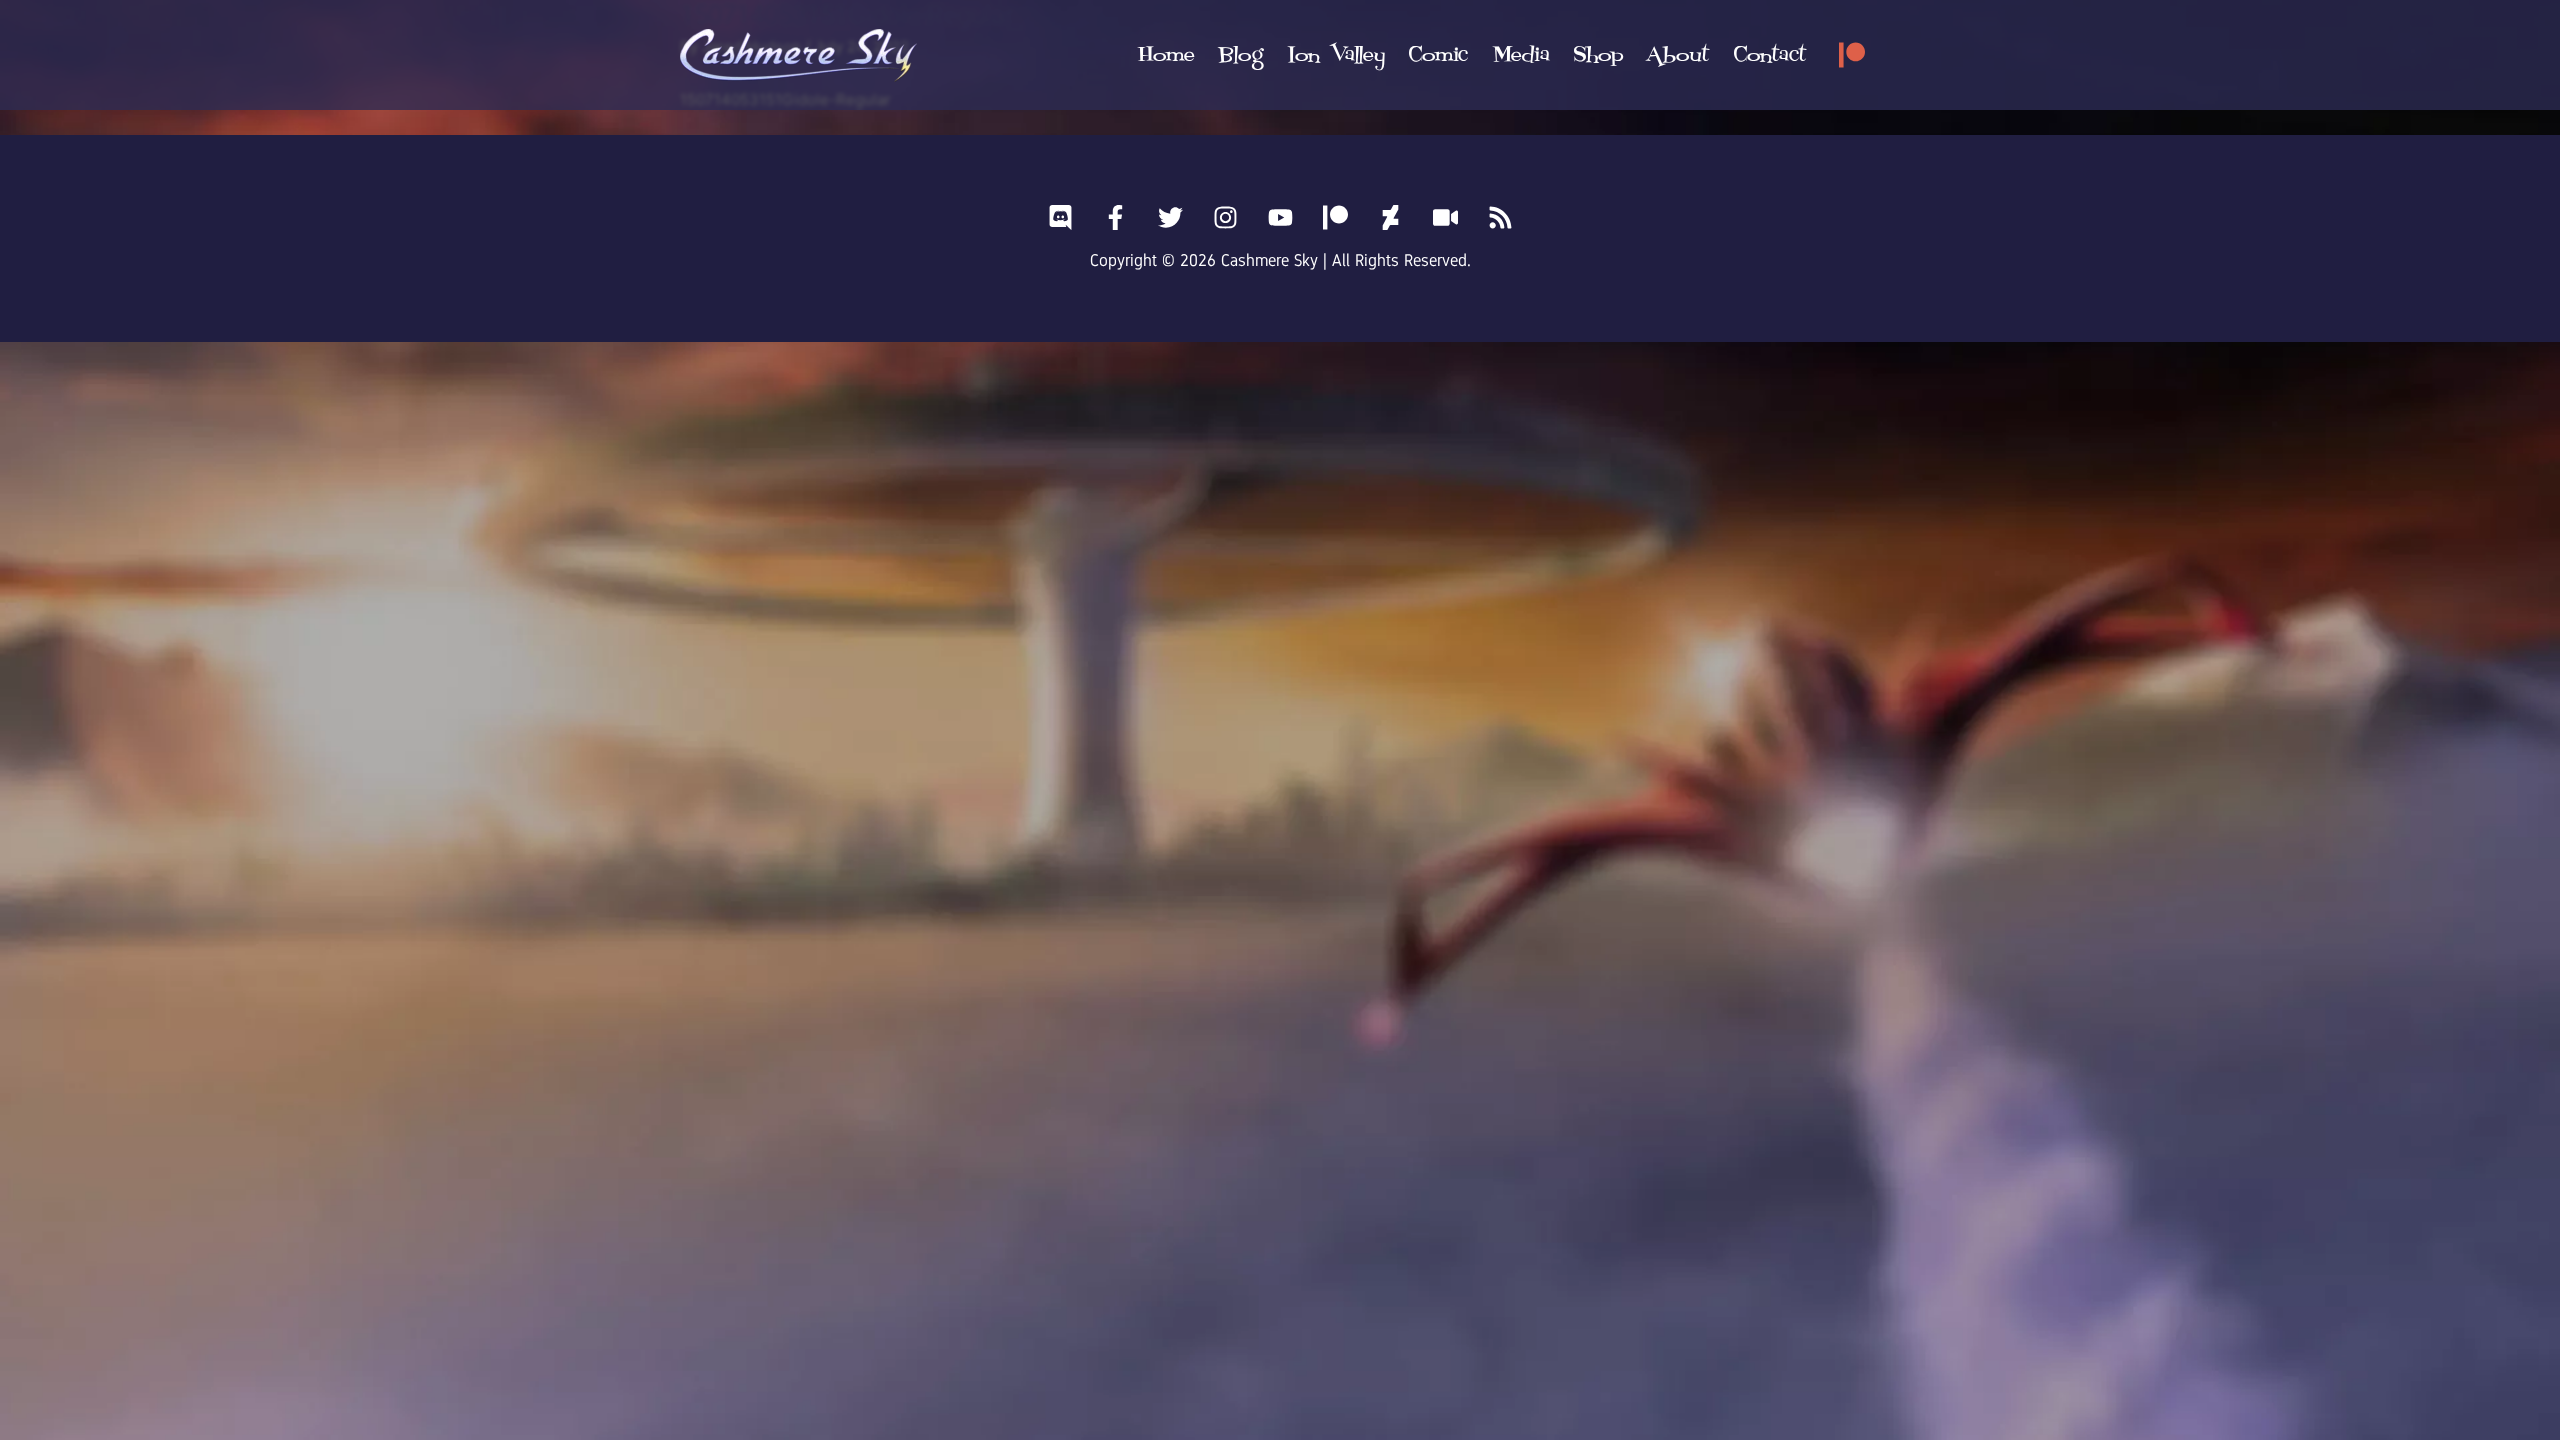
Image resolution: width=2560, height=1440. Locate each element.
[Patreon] (1852, 55)
